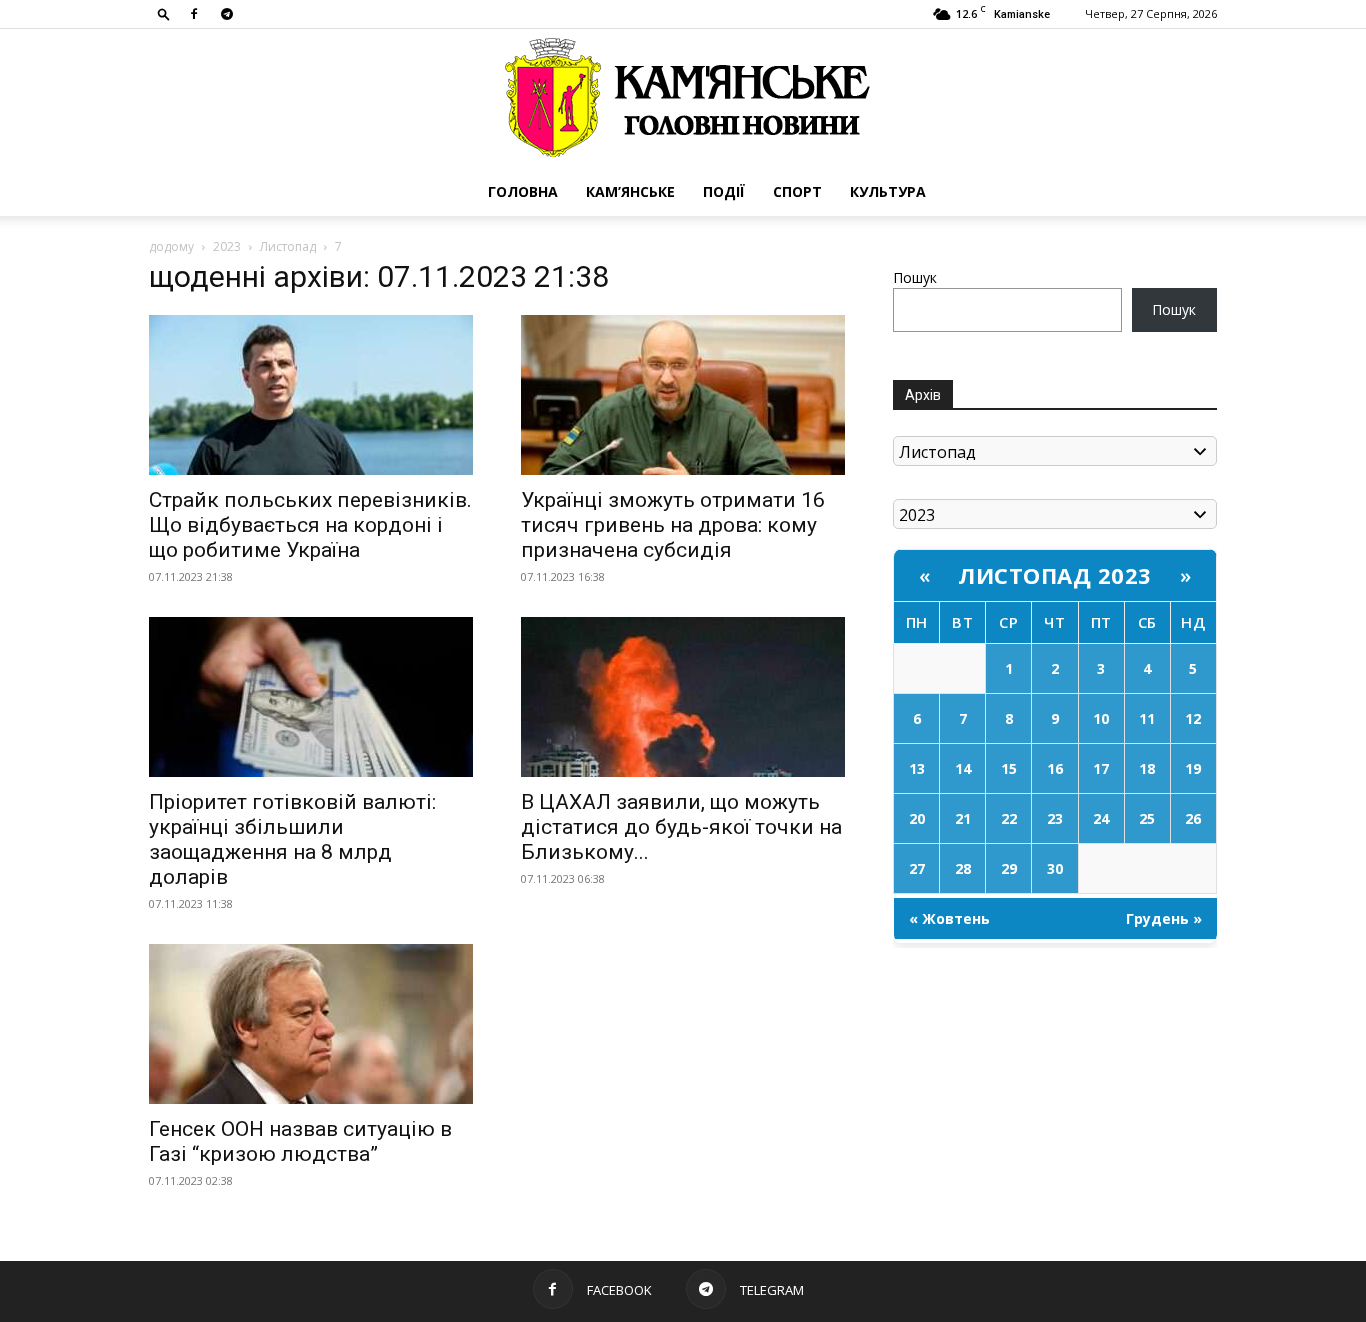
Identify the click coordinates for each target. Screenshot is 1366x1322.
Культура (888, 191)
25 (1147, 818)
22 (1009, 818)
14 (963, 768)
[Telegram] (227, 14)
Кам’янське (630, 191)
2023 (227, 246)
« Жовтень (949, 918)
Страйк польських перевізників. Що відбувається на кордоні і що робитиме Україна (310, 525)
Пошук (915, 277)
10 (1101, 718)
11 (1147, 718)
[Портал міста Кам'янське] (683, 98)
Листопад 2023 (1055, 575)
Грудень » (1164, 918)
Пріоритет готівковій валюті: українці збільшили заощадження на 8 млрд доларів (292, 839)
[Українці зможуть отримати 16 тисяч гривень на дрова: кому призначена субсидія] (683, 395)
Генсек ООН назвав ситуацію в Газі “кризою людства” (300, 1141)
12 (1193, 718)
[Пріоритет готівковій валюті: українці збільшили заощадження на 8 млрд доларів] (311, 697)
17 (1101, 768)
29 (1009, 868)
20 (917, 818)
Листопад (288, 246)
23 (1055, 818)
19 (1193, 768)
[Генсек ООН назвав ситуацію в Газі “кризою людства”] (311, 1024)
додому (171, 246)
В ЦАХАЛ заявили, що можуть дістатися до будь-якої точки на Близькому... (681, 827)
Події (724, 191)
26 (1193, 818)
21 (963, 818)
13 (917, 768)
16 (1055, 768)
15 (1009, 768)
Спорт (797, 191)
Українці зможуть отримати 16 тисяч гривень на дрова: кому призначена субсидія (673, 525)
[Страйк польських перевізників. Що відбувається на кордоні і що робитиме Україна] (311, 395)
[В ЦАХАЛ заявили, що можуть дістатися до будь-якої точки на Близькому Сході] (683, 697)
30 (1055, 868)
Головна (523, 191)
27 (917, 868)
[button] (164, 13)
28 (963, 868)
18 (1147, 768)
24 (1101, 818)
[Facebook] (194, 14)
